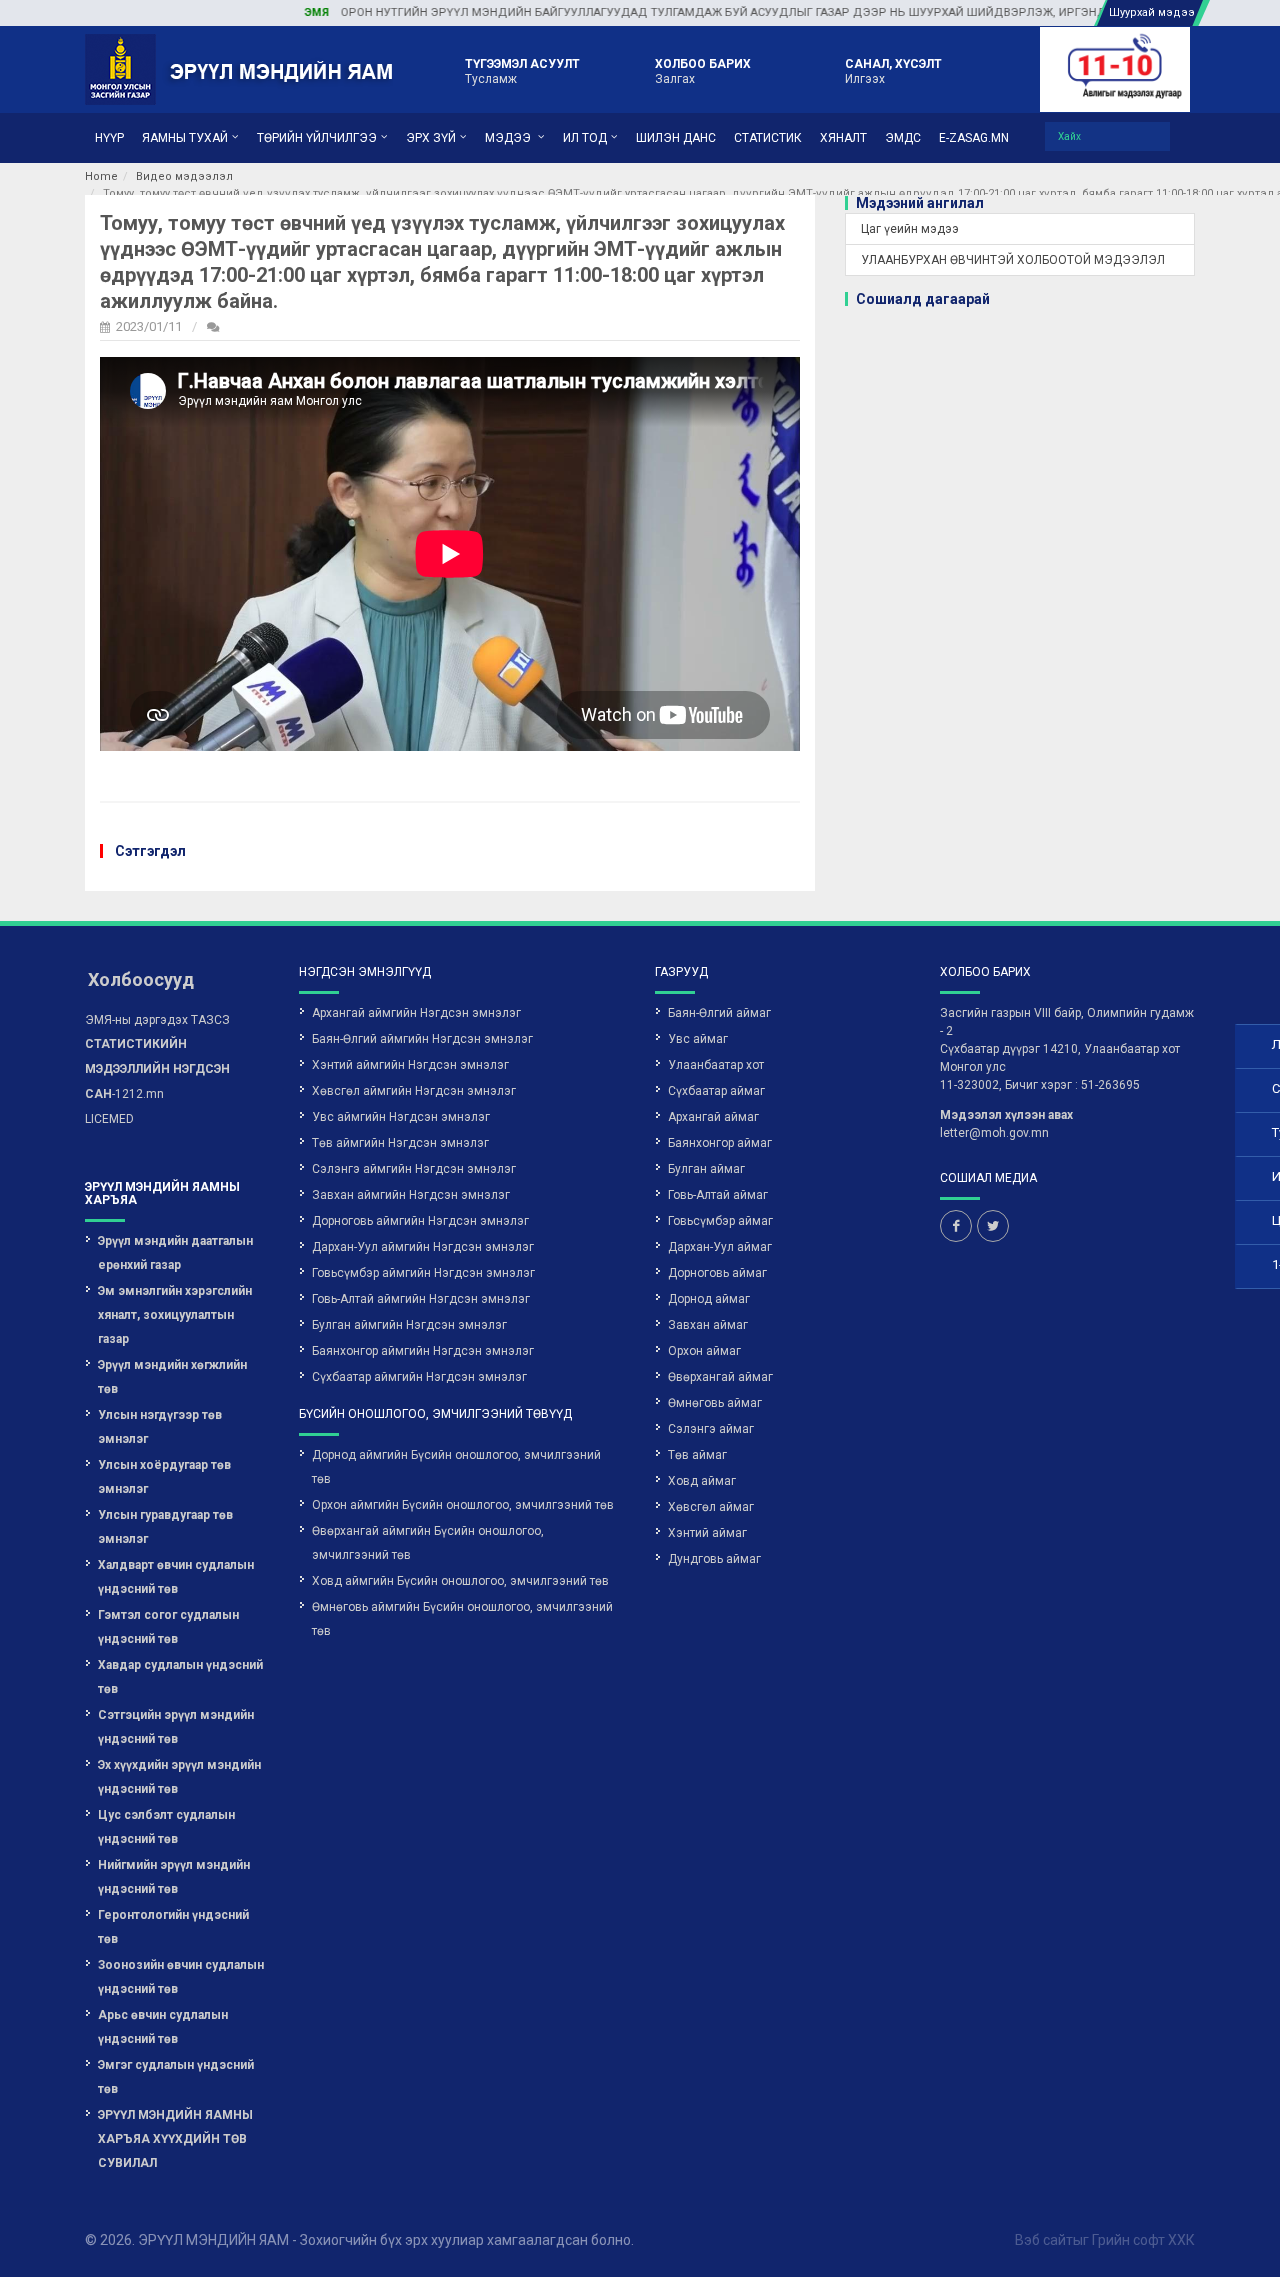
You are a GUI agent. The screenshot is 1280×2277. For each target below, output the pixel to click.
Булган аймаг (706, 1169)
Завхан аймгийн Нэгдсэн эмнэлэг (411, 1195)
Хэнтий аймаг (707, 1533)
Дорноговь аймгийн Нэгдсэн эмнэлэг (420, 1221)
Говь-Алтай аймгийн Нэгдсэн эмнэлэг (421, 1299)
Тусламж (522, 71)
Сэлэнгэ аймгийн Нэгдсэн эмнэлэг (414, 1169)
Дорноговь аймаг (717, 1273)
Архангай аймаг (713, 1117)
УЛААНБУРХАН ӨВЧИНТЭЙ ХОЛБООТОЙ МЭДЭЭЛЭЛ (1013, 260)
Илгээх (893, 71)
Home (101, 176)
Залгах (703, 71)
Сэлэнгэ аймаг (711, 1429)
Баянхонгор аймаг (720, 1143)
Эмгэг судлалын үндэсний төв (176, 2077)
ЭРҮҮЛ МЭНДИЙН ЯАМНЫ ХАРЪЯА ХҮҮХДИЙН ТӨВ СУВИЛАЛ (175, 2139)
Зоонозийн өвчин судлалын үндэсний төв (181, 1977)
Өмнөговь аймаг (715, 1403)
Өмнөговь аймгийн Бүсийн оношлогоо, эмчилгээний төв (462, 1619)
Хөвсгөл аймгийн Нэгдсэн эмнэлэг (414, 1091)
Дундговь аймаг (714, 1559)
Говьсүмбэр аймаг (720, 1221)
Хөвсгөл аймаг (711, 1507)
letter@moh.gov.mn (994, 1133)
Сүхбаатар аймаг (716, 1091)
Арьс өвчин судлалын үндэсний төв (163, 2027)
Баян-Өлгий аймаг (719, 1013)
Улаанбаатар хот (716, 1065)
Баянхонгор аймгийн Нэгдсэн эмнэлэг (423, 1351)
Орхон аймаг (704, 1351)
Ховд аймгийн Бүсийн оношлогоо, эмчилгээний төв (460, 1581)
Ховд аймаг (702, 1481)
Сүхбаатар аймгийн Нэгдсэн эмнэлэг (419, 1377)
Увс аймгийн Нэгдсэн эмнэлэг (401, 1117)
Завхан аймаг (708, 1325)
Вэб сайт (1044, 2240)
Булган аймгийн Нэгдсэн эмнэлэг (409, 1325)
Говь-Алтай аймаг (718, 1195)
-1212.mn (157, 1069)
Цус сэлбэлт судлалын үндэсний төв (166, 1827)
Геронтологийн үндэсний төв (173, 1927)
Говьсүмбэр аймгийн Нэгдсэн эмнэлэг (423, 1273)
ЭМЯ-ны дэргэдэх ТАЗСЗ (157, 1020)
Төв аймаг (697, 1455)
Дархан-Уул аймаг (720, 1247)
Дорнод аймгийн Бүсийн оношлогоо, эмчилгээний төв (456, 1467)
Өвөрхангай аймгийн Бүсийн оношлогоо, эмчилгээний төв (428, 1543)
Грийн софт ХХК (1143, 2240)
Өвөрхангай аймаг (720, 1377)
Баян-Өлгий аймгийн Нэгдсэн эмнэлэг (422, 1039)
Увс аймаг (698, 1039)
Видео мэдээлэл (184, 176)
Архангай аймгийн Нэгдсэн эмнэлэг (416, 1013)
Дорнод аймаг (709, 1299)
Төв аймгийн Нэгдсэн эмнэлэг (400, 1143)
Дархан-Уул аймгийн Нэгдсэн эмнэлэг (423, 1247)
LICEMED (109, 1119)
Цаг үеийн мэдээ (910, 229)
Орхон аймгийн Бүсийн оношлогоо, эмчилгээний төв (463, 1505)
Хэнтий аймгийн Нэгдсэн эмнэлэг (410, 1065)
